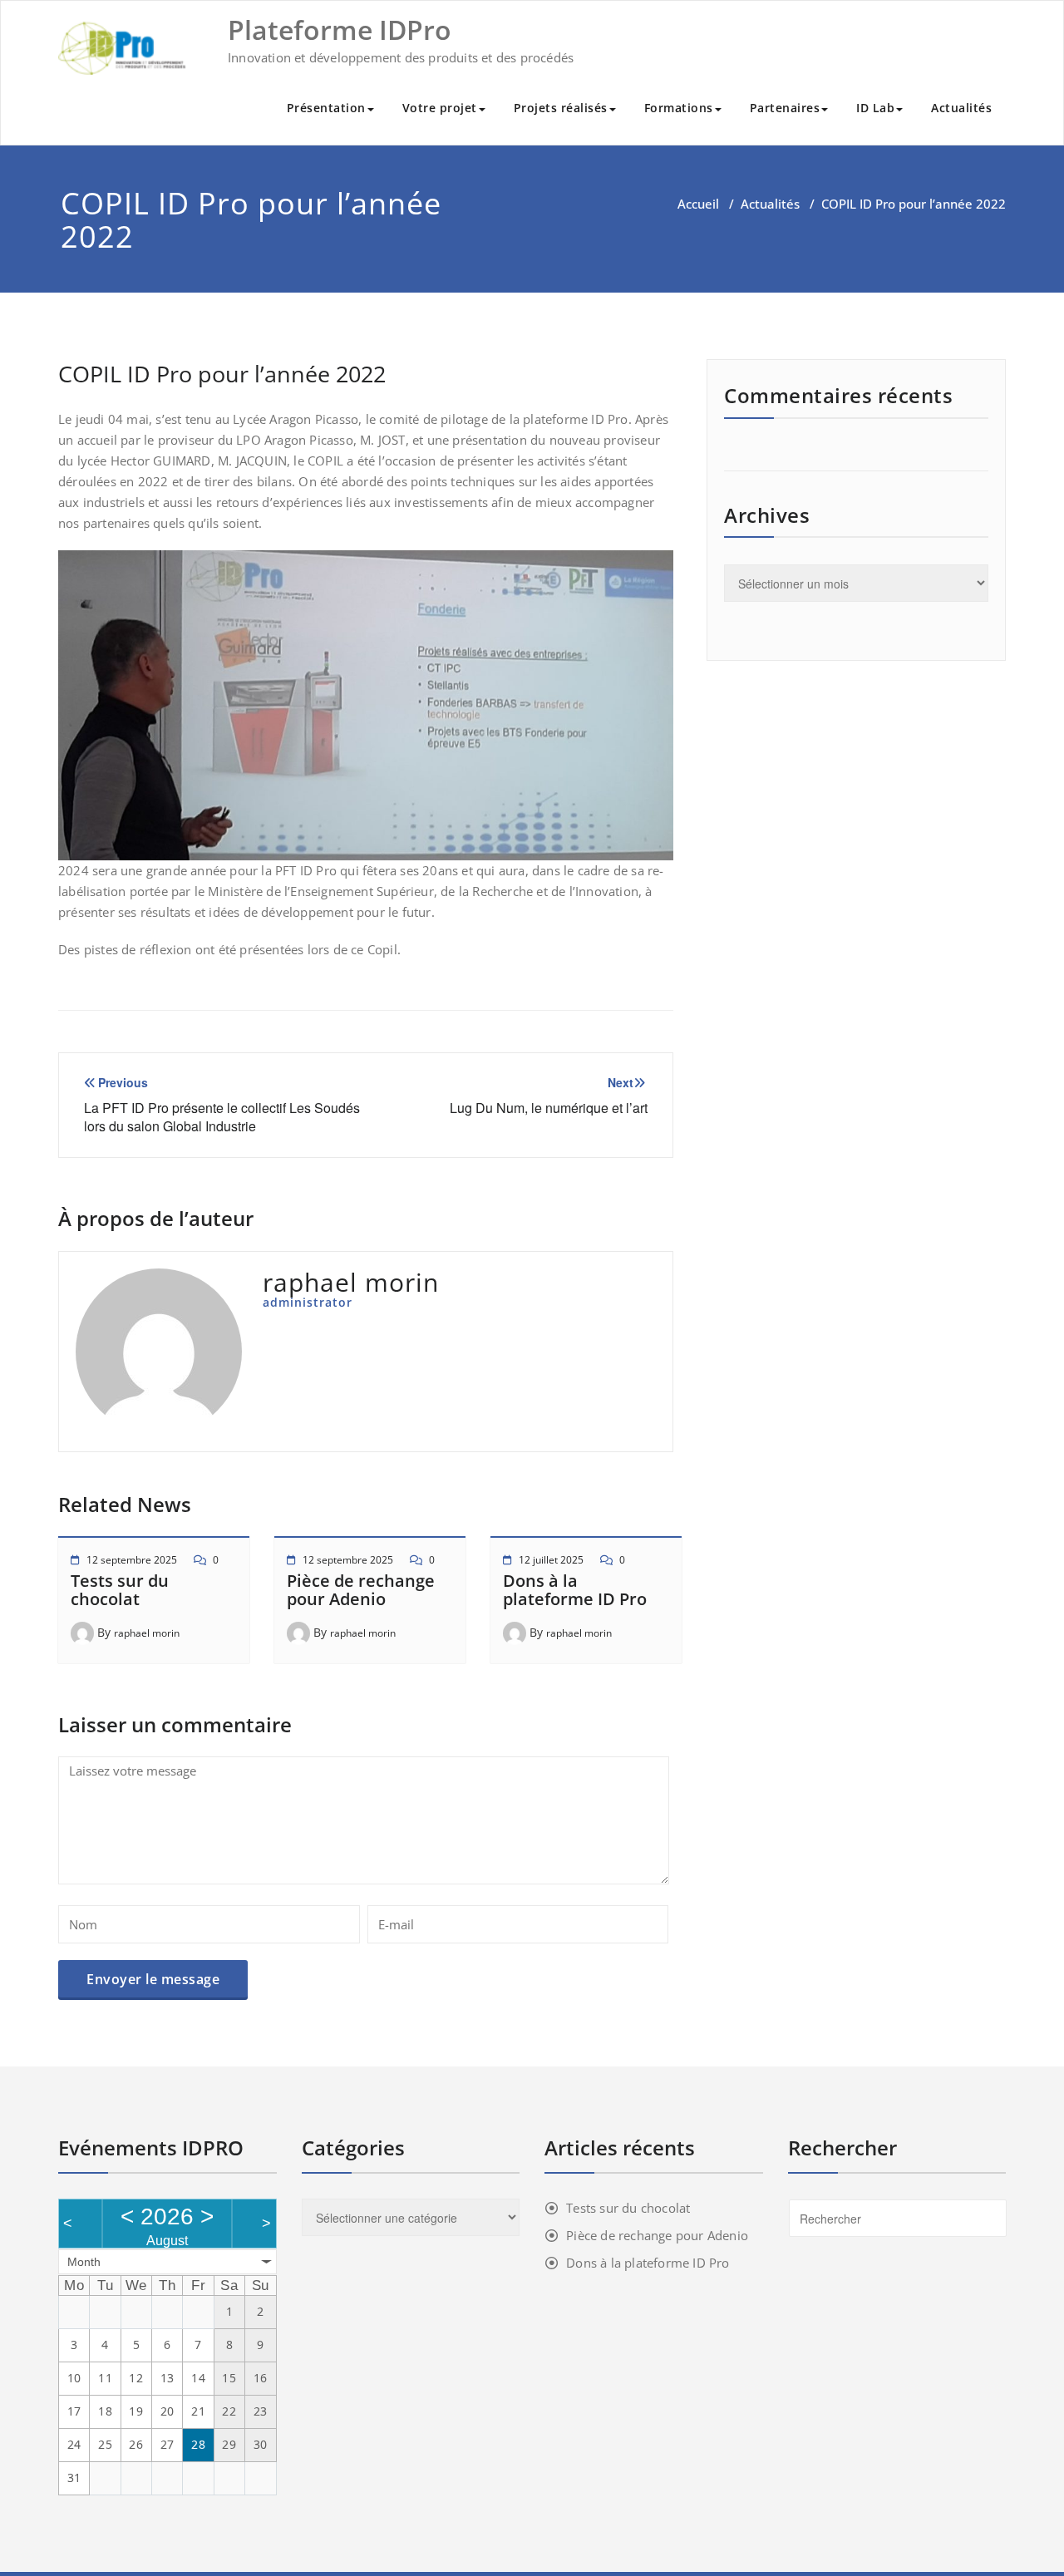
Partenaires (785, 108)
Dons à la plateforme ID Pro (575, 1590)
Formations (679, 108)
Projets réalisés (561, 108)
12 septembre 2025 (132, 1560)
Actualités (961, 108)
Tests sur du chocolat (120, 1590)
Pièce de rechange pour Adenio (361, 1590)
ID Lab (875, 108)
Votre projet (440, 108)
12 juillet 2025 (551, 1560)
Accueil (698, 204)
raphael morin (147, 1633)
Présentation (326, 108)
